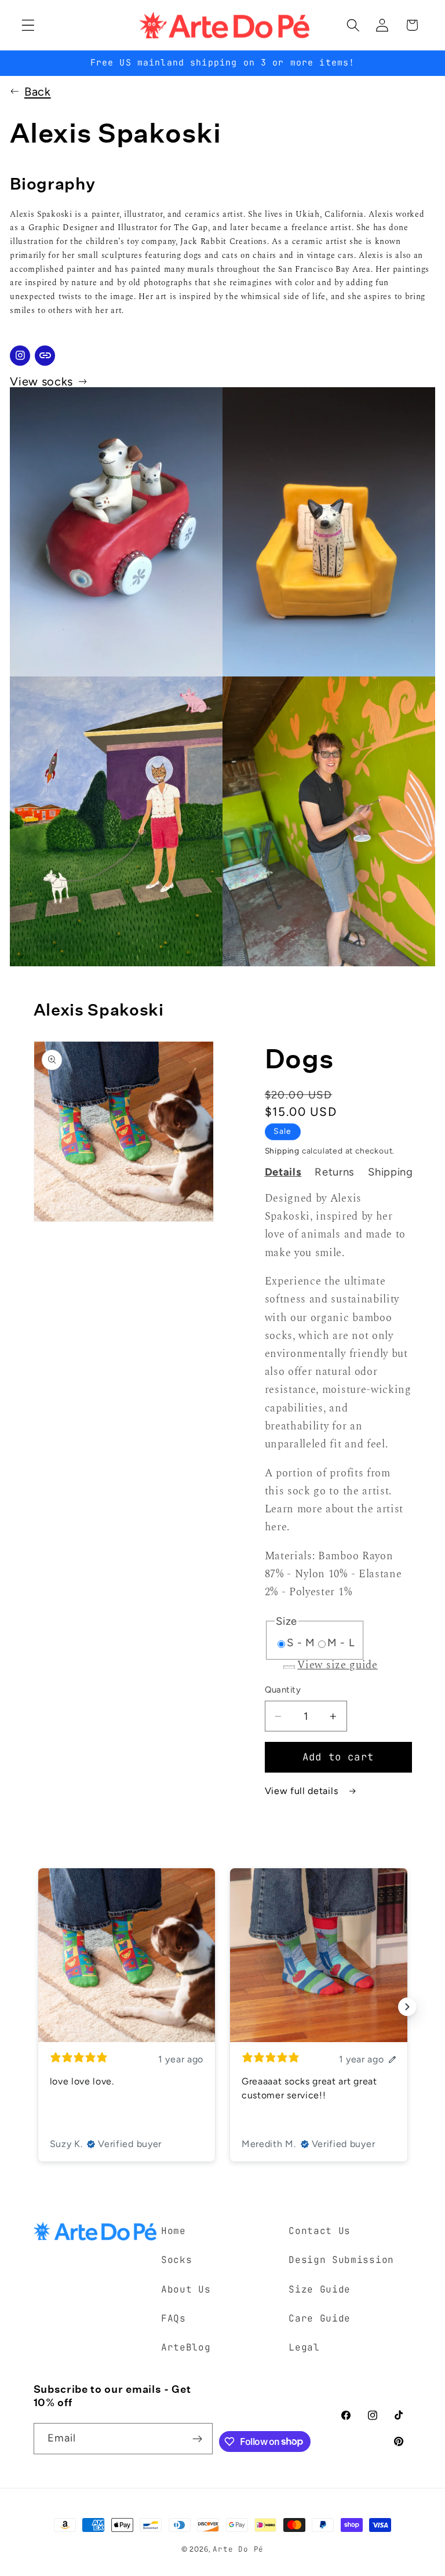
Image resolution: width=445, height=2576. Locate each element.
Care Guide (320, 2318)
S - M (301, 1643)
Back (38, 92)
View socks (41, 381)
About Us (186, 2289)
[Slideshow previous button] (38, 2007)
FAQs (174, 2318)
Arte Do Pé (238, 2549)
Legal (304, 2347)
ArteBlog (186, 2347)
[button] (28, 25)
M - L (341, 1643)
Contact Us (320, 2231)
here (276, 1527)
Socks (176, 2260)
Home (174, 2231)
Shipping (282, 1151)
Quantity (283, 1690)
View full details (303, 1791)
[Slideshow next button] (407, 2007)
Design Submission (341, 2260)
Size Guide (320, 2289)
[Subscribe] (197, 2439)
